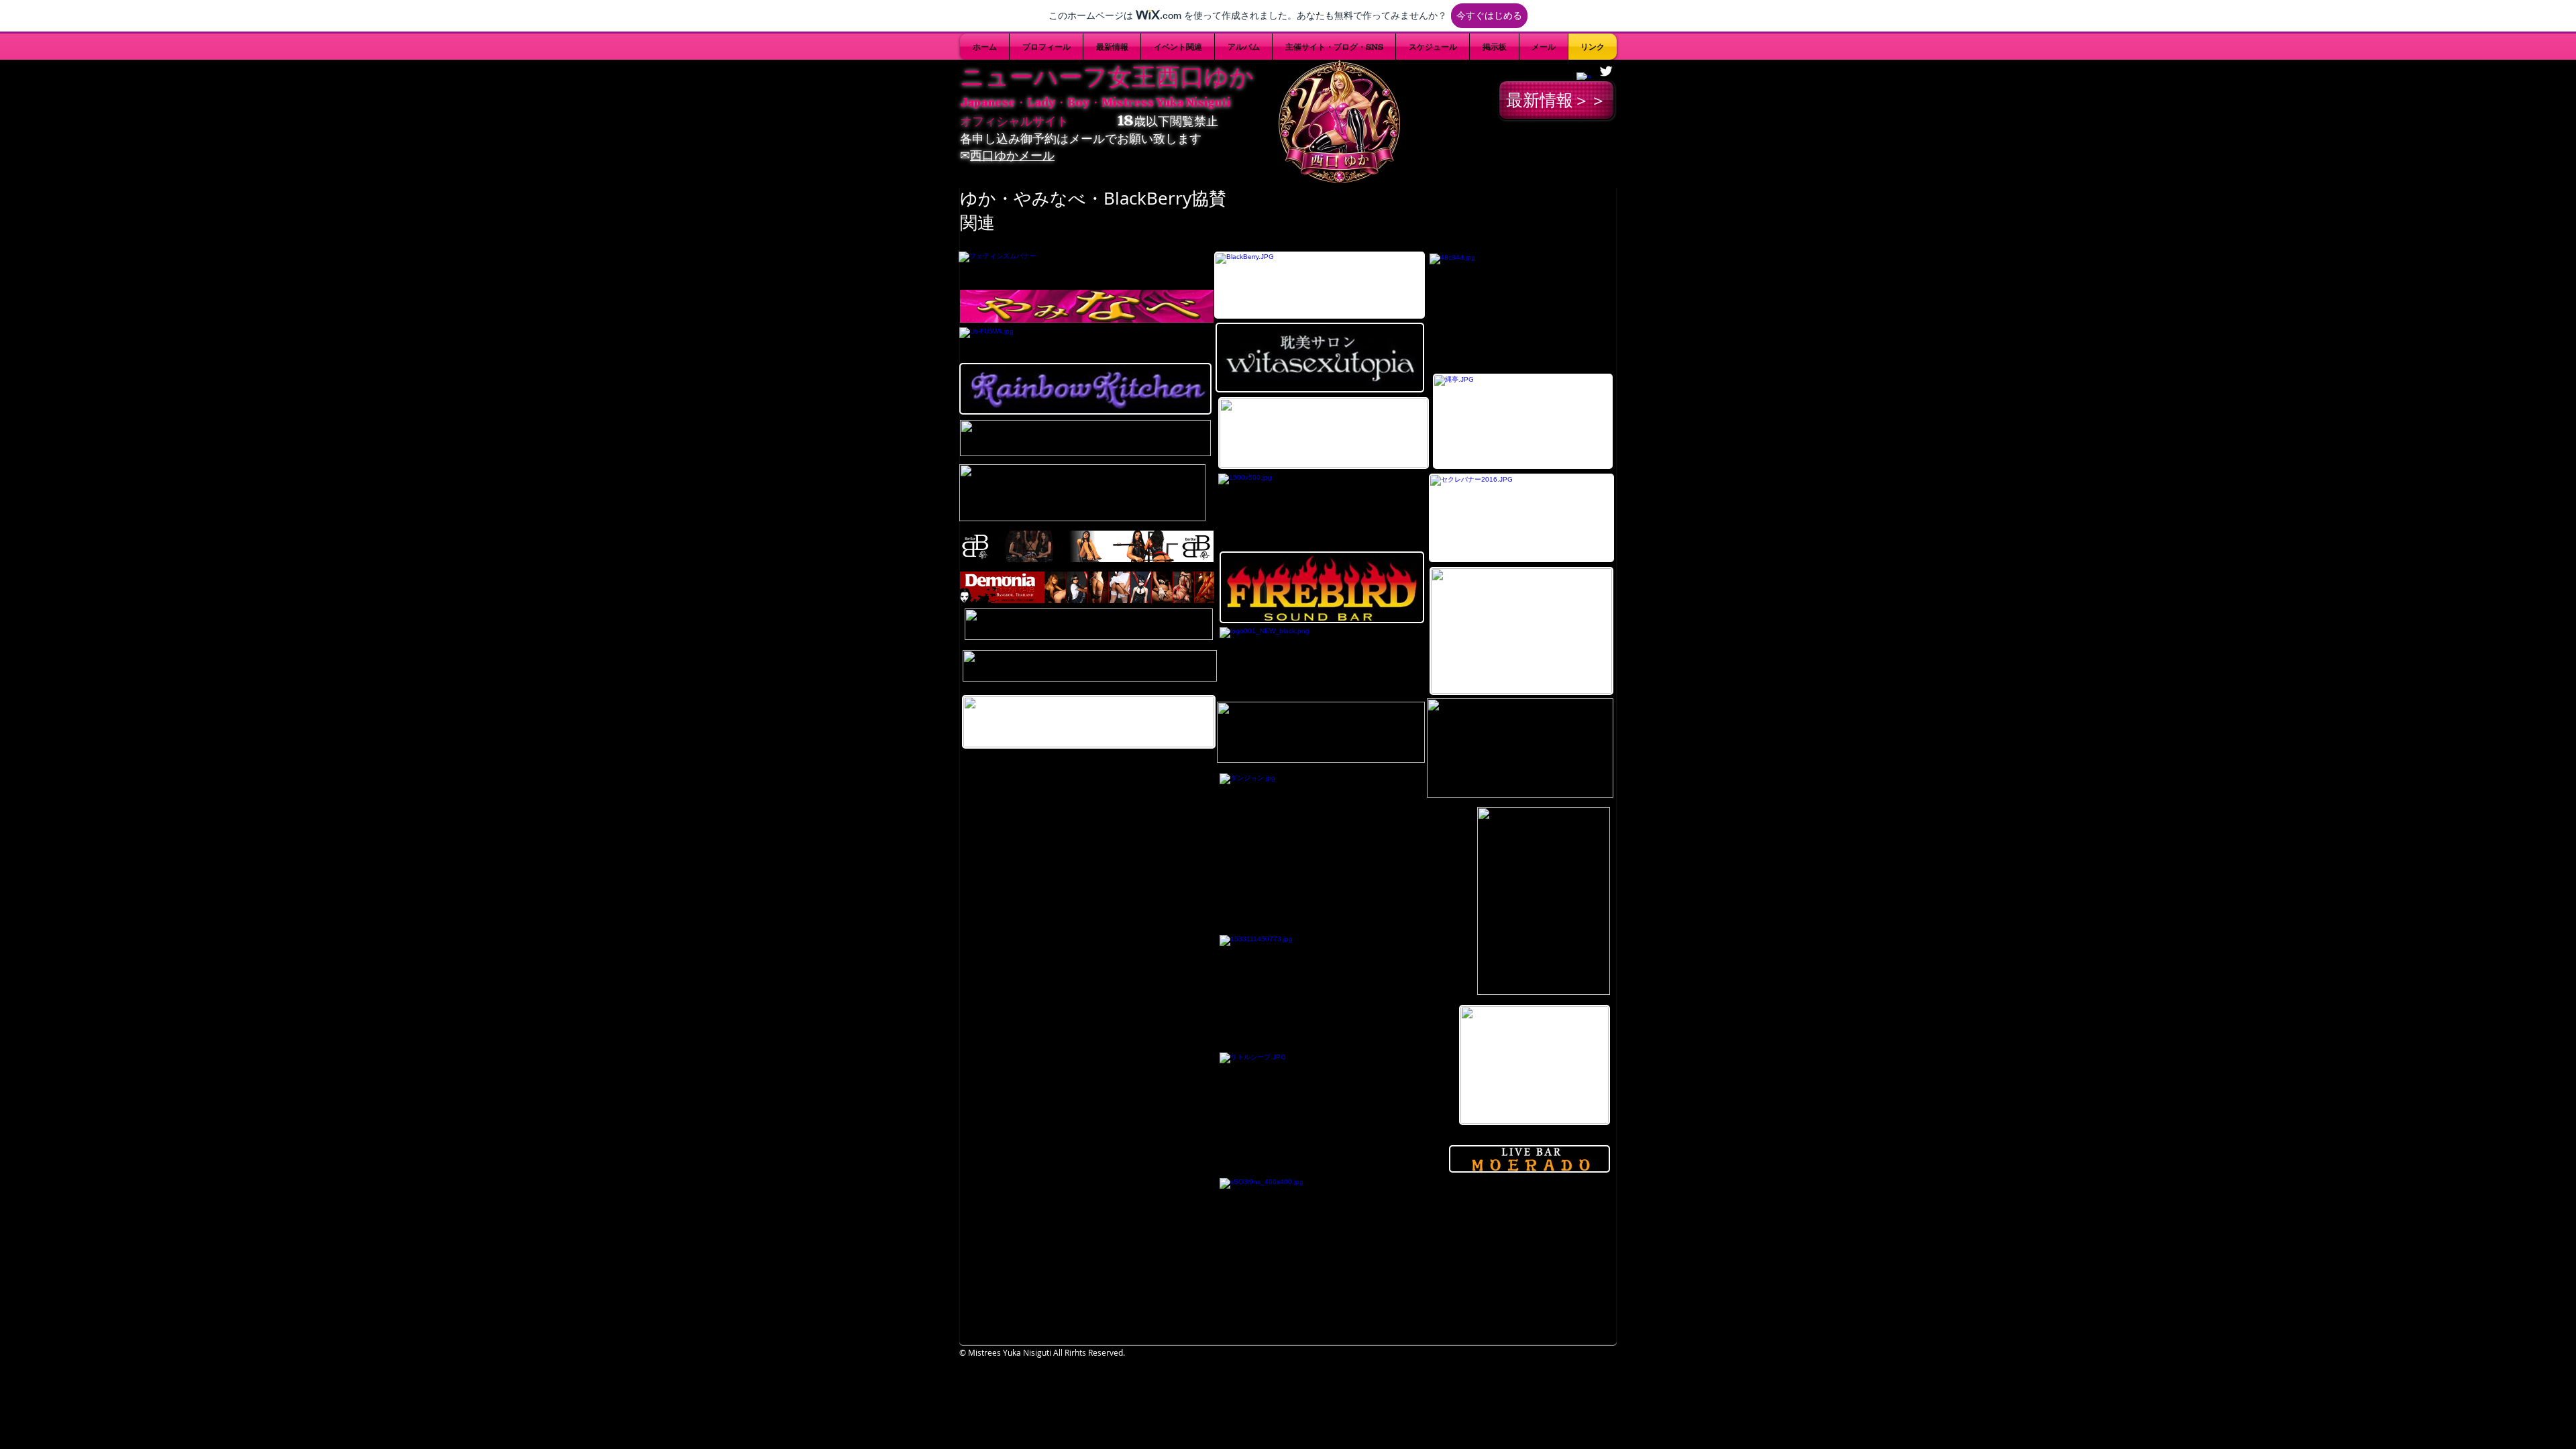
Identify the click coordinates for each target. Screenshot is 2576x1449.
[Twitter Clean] (1606, 71)
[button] (1334, 47)
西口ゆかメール (1012, 155)
